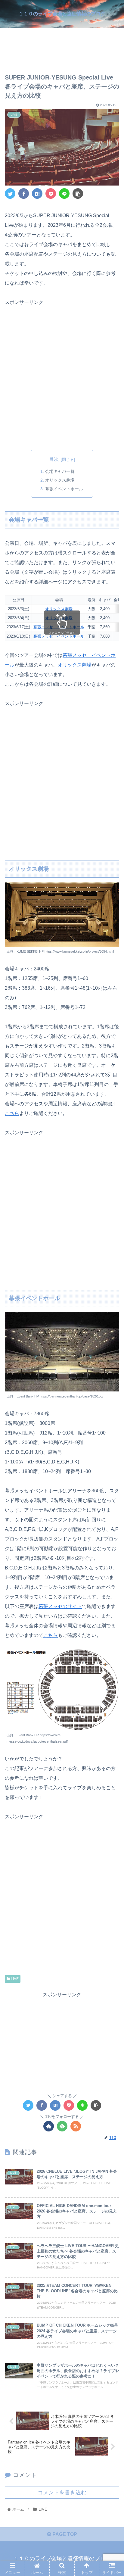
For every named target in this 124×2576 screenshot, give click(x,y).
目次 (54, 459)
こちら (12, 1113)
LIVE (14, 1979)
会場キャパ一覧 (60, 471)
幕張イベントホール (64, 489)
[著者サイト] (49, 2126)
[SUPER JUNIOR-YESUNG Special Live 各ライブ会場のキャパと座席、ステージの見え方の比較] (37, 194)
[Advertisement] (62, 46)
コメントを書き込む (62, 2493)
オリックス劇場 (60, 480)
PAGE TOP (64, 2534)
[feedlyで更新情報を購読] (62, 2126)
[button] (112, 1311)
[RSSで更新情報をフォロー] (76, 2126)
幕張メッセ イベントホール (59, 627)
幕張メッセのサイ (58, 1606)
